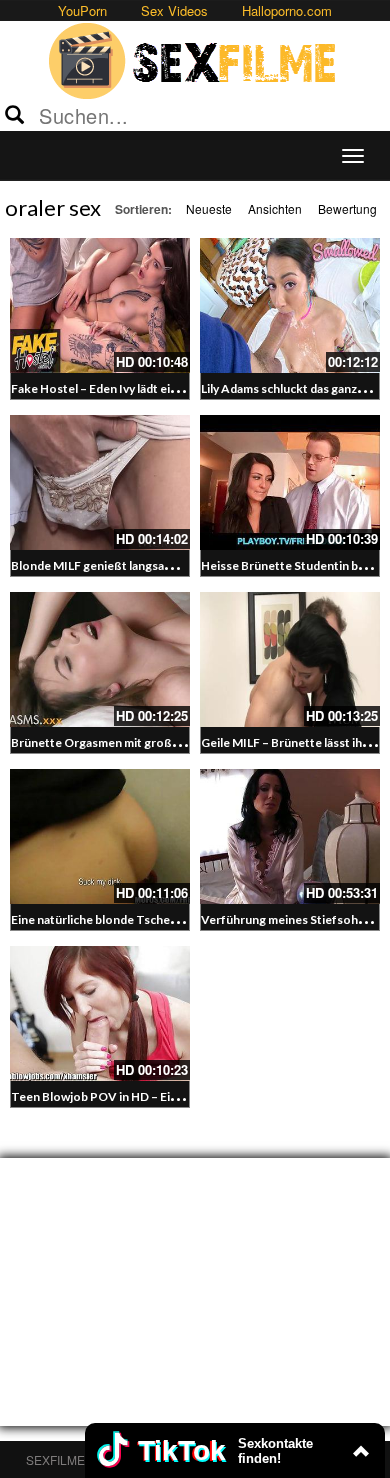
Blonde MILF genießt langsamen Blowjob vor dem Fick (159, 565)
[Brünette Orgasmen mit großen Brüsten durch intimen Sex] (100, 659)
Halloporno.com (287, 10)
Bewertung (347, 208)
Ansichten (275, 208)
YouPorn (82, 10)
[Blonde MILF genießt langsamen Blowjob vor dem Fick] (100, 482)
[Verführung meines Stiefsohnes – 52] (290, 836)
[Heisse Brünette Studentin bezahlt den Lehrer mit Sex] (290, 482)
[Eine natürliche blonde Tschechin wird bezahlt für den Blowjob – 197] (100, 836)
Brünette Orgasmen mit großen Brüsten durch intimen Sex (172, 742)
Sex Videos (174, 10)
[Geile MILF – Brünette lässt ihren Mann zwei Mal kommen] (290, 659)
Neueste (209, 208)
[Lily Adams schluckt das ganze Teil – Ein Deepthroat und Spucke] (290, 305)
